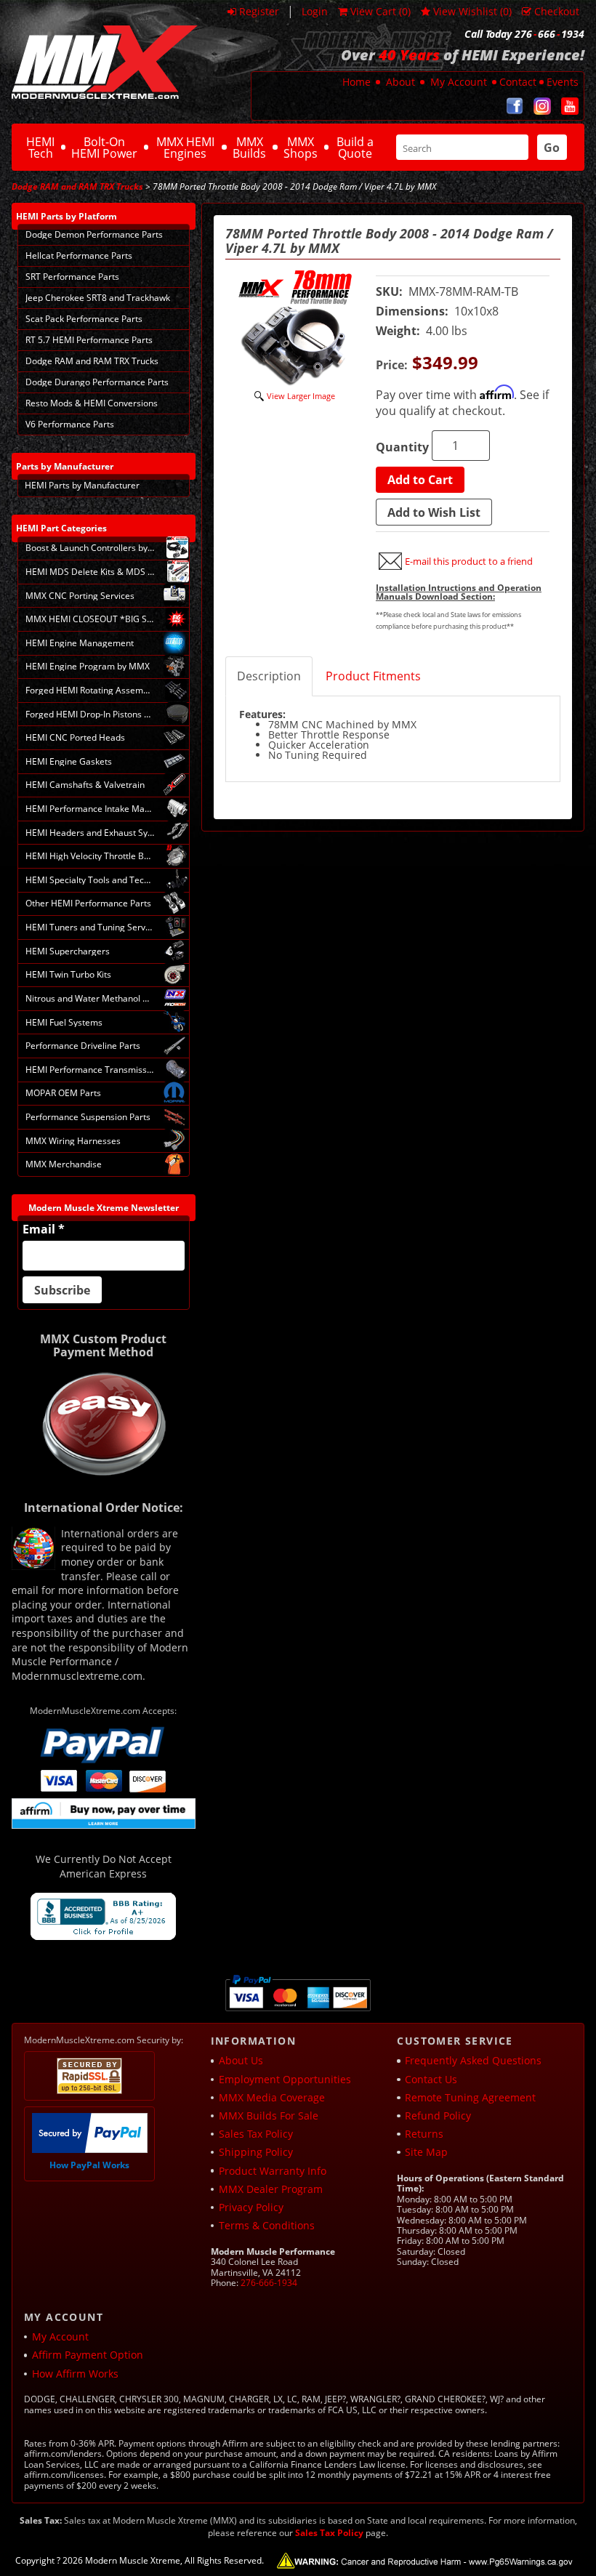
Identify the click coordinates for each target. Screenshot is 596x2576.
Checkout (557, 11)
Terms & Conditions (267, 2225)
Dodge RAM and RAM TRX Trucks (77, 186)
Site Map (426, 2152)
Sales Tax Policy (256, 2134)
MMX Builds (249, 148)
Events (563, 82)
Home (357, 82)
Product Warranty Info (273, 2171)
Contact (518, 82)
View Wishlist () (472, 11)
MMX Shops (301, 148)
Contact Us (431, 2079)
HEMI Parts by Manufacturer (82, 485)
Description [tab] (269, 676)
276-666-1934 (269, 2283)
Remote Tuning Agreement (470, 2097)
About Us (241, 2060)
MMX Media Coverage (272, 2097)
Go (552, 148)
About (400, 82)
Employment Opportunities (285, 2079)
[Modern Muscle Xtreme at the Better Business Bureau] (103, 1916)
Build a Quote (355, 148)
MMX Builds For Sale (269, 2116)
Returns (424, 2134)
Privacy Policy (251, 2207)
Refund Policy (438, 2116)
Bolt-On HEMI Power (104, 148)
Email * (44, 1229)
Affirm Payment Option (88, 2355)
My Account (459, 82)
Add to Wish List (434, 512)
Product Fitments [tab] (373, 676)
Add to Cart (420, 480)
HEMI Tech (40, 148)
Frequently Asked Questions (473, 2060)
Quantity (402, 447)
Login (315, 11)
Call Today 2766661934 (524, 34)
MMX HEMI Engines (185, 148)
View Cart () (380, 11)
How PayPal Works (89, 2165)
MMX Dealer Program (271, 2189)
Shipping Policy (256, 2152)
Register (259, 11)
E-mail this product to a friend (469, 561)
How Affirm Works (75, 2374)
